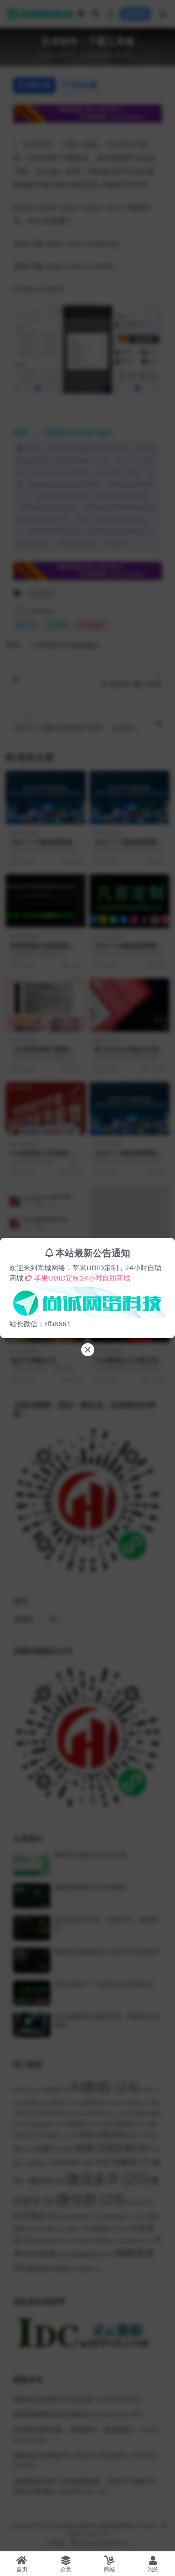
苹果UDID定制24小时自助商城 (82, 1278)
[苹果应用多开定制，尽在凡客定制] (87, 1300)
